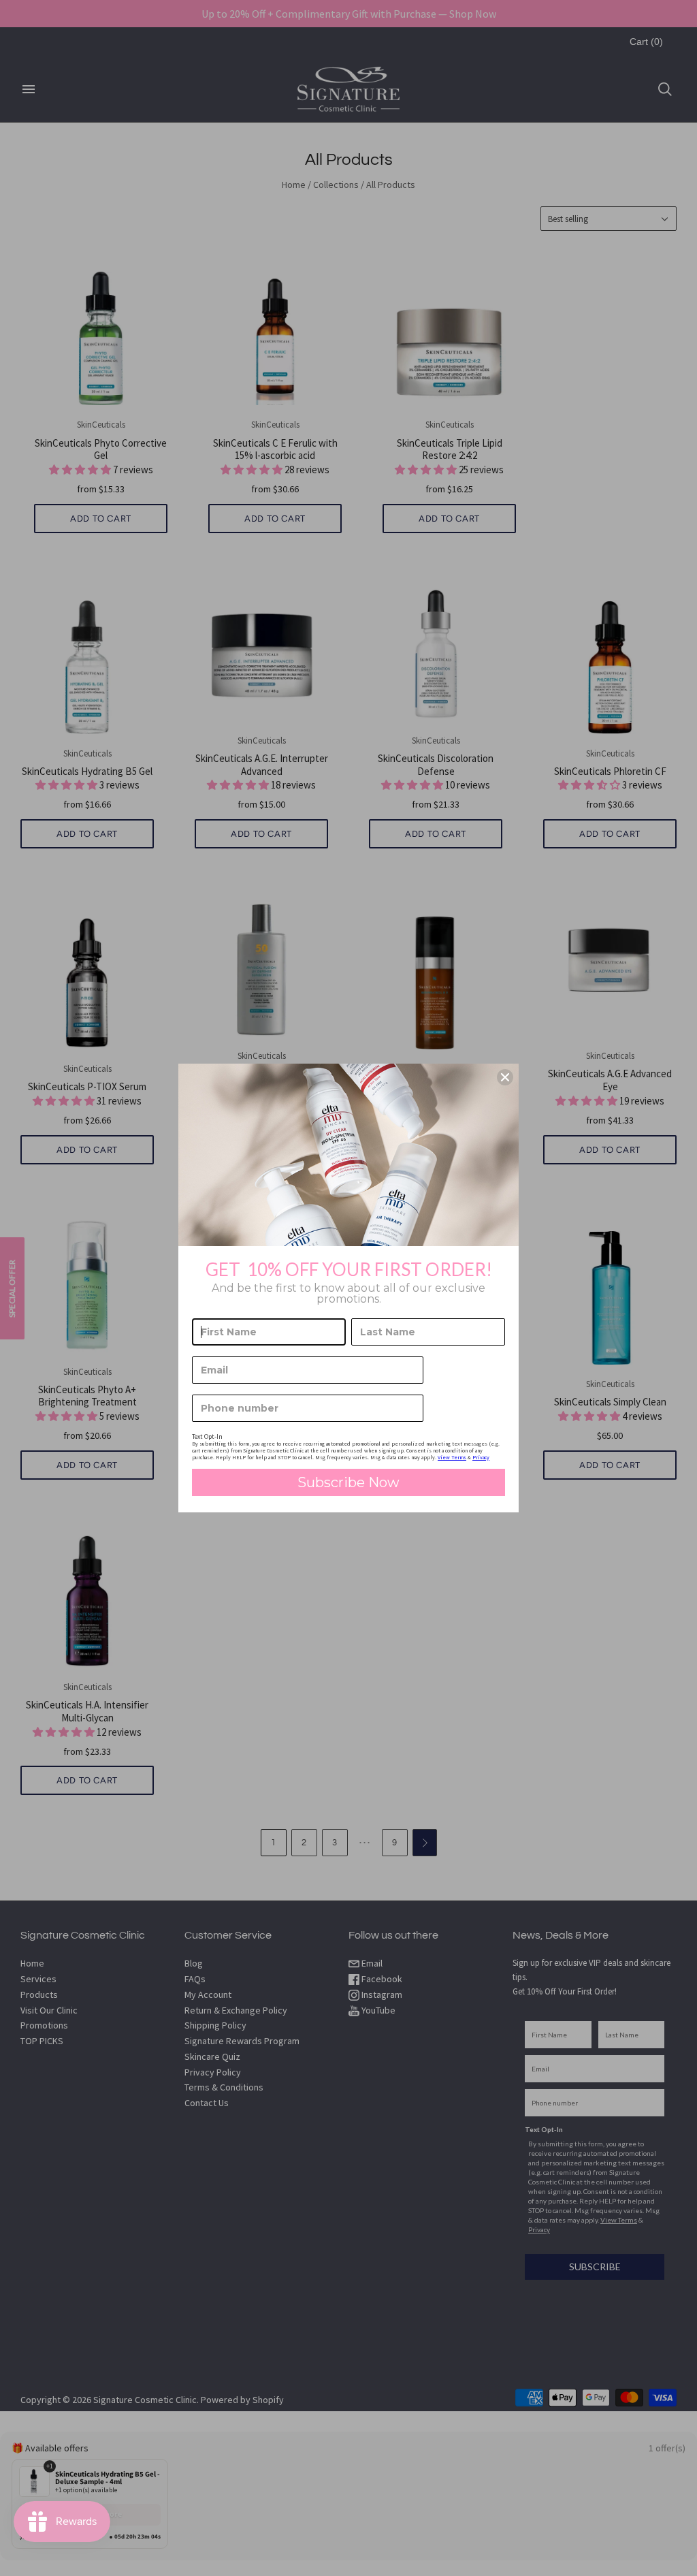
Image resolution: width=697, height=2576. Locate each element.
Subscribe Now (348, 1482)
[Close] (505, 1077)
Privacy (481, 1457)
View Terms (452, 1457)
